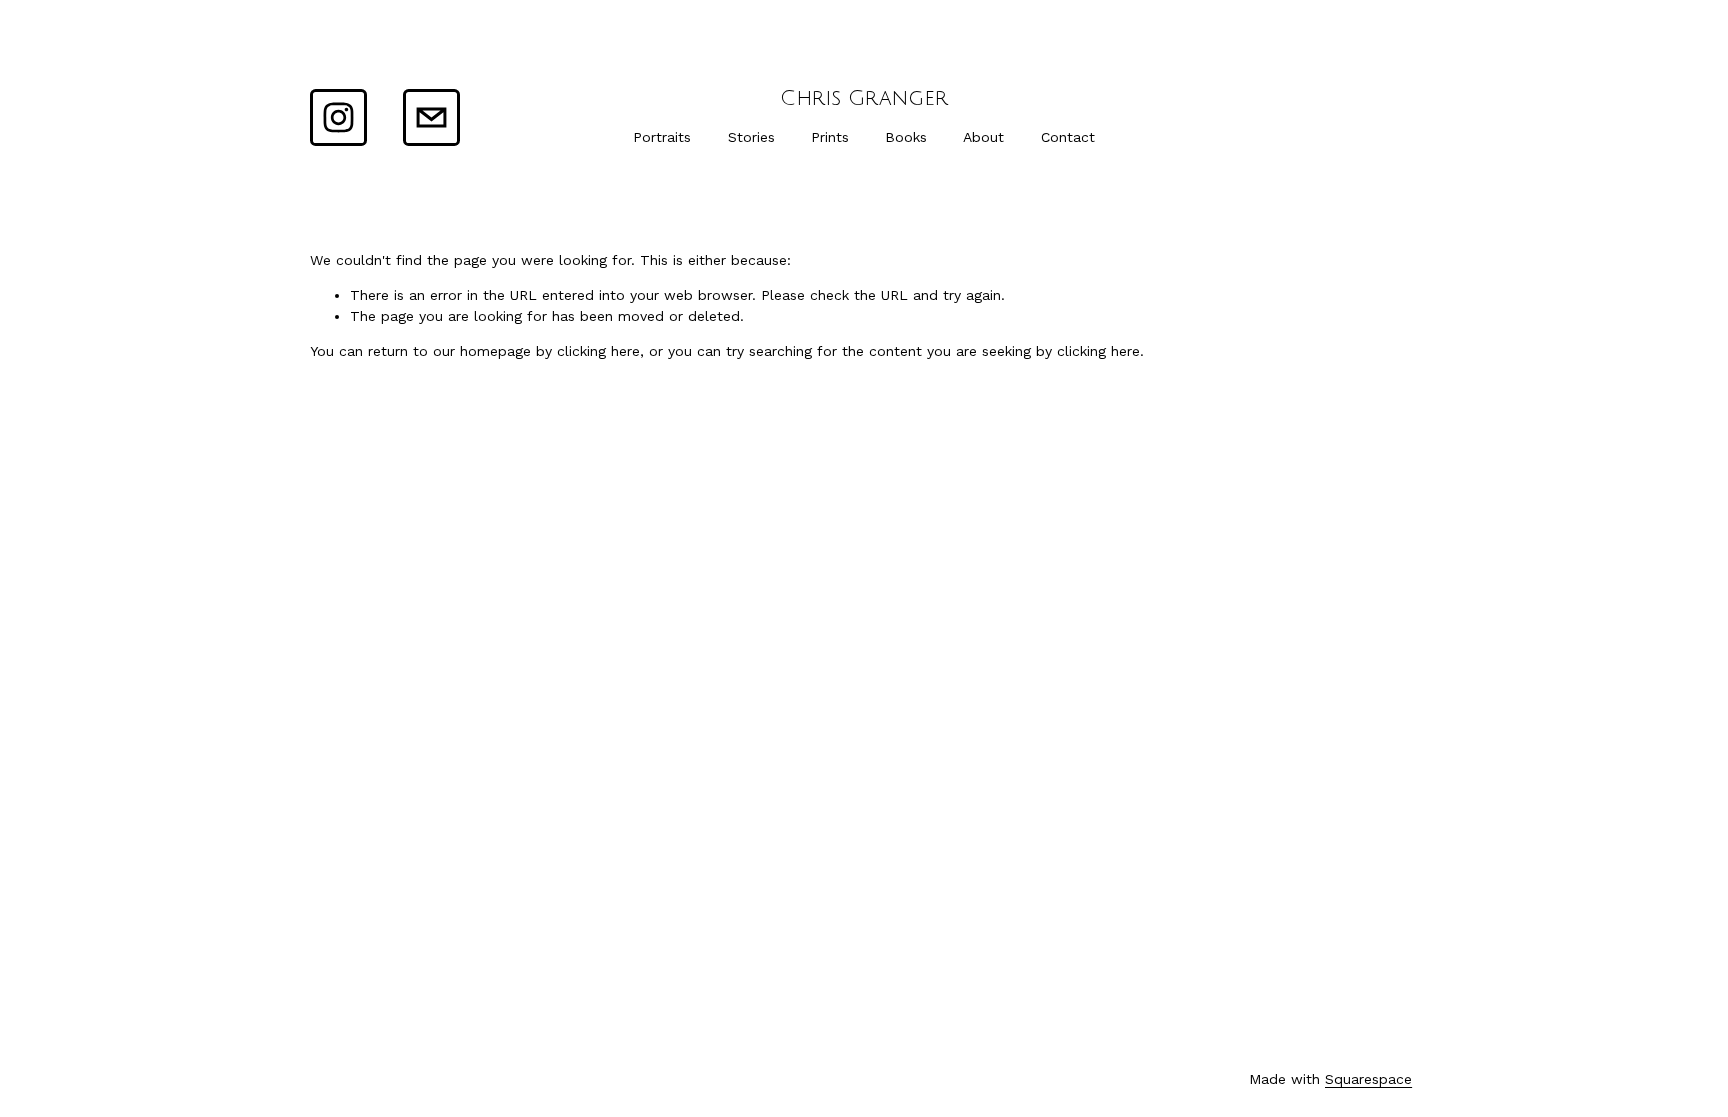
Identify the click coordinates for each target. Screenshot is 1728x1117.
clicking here (598, 351)
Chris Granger (864, 98)
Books (906, 137)
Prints (830, 137)
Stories (751, 137)
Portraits (662, 137)
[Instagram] (338, 117)
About (983, 137)
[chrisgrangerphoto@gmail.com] (431, 117)
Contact (1068, 137)
